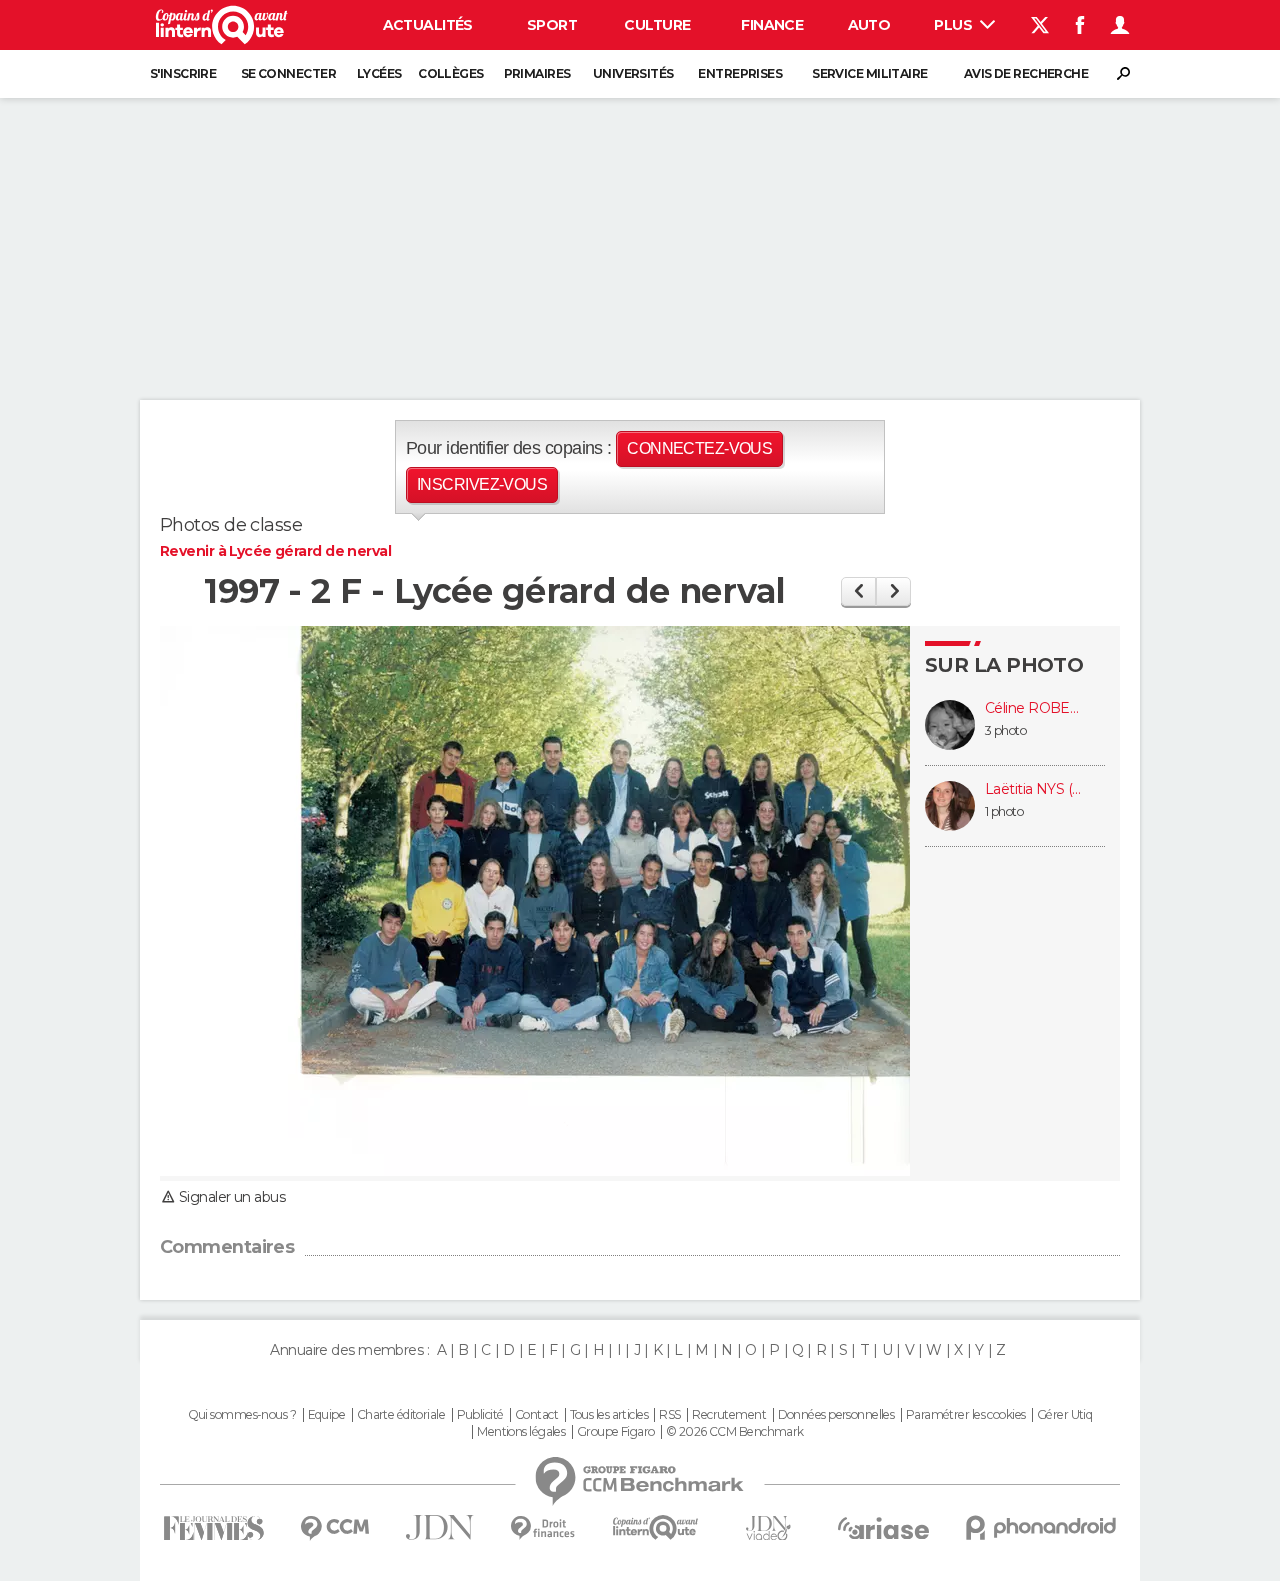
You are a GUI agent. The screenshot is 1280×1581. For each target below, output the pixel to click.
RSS (669, 1415)
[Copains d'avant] (655, 1527)
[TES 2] (858, 591)
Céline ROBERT (1035, 708)
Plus (954, 25)
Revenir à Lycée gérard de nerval (275, 551)
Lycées (379, 73)
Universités (633, 73)
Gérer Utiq (1064, 1415)
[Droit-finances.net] (543, 1528)
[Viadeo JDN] (768, 1528)
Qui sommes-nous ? (242, 1415)
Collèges (451, 73)
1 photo (1004, 811)
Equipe (327, 1415)
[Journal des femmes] (213, 1528)
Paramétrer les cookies (966, 1415)
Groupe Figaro (616, 1432)
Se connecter (288, 73)
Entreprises (740, 73)
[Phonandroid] (1041, 1527)
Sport (552, 25)
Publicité (480, 1415)
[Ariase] (884, 1528)
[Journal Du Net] (440, 1527)
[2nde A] (893, 591)
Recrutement (729, 1415)
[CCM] (334, 1528)
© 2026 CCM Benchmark (735, 1432)
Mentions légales (521, 1432)
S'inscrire (183, 73)
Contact (536, 1415)
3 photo (1005, 730)
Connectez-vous (699, 448)
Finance (772, 25)
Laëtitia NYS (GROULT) (1035, 789)
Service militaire (869, 73)
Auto (869, 25)
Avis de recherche (1026, 73)
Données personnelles (836, 1415)
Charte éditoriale (401, 1415)
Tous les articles (609, 1415)
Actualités (428, 25)
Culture (657, 25)
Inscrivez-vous (482, 484)
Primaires (537, 73)
